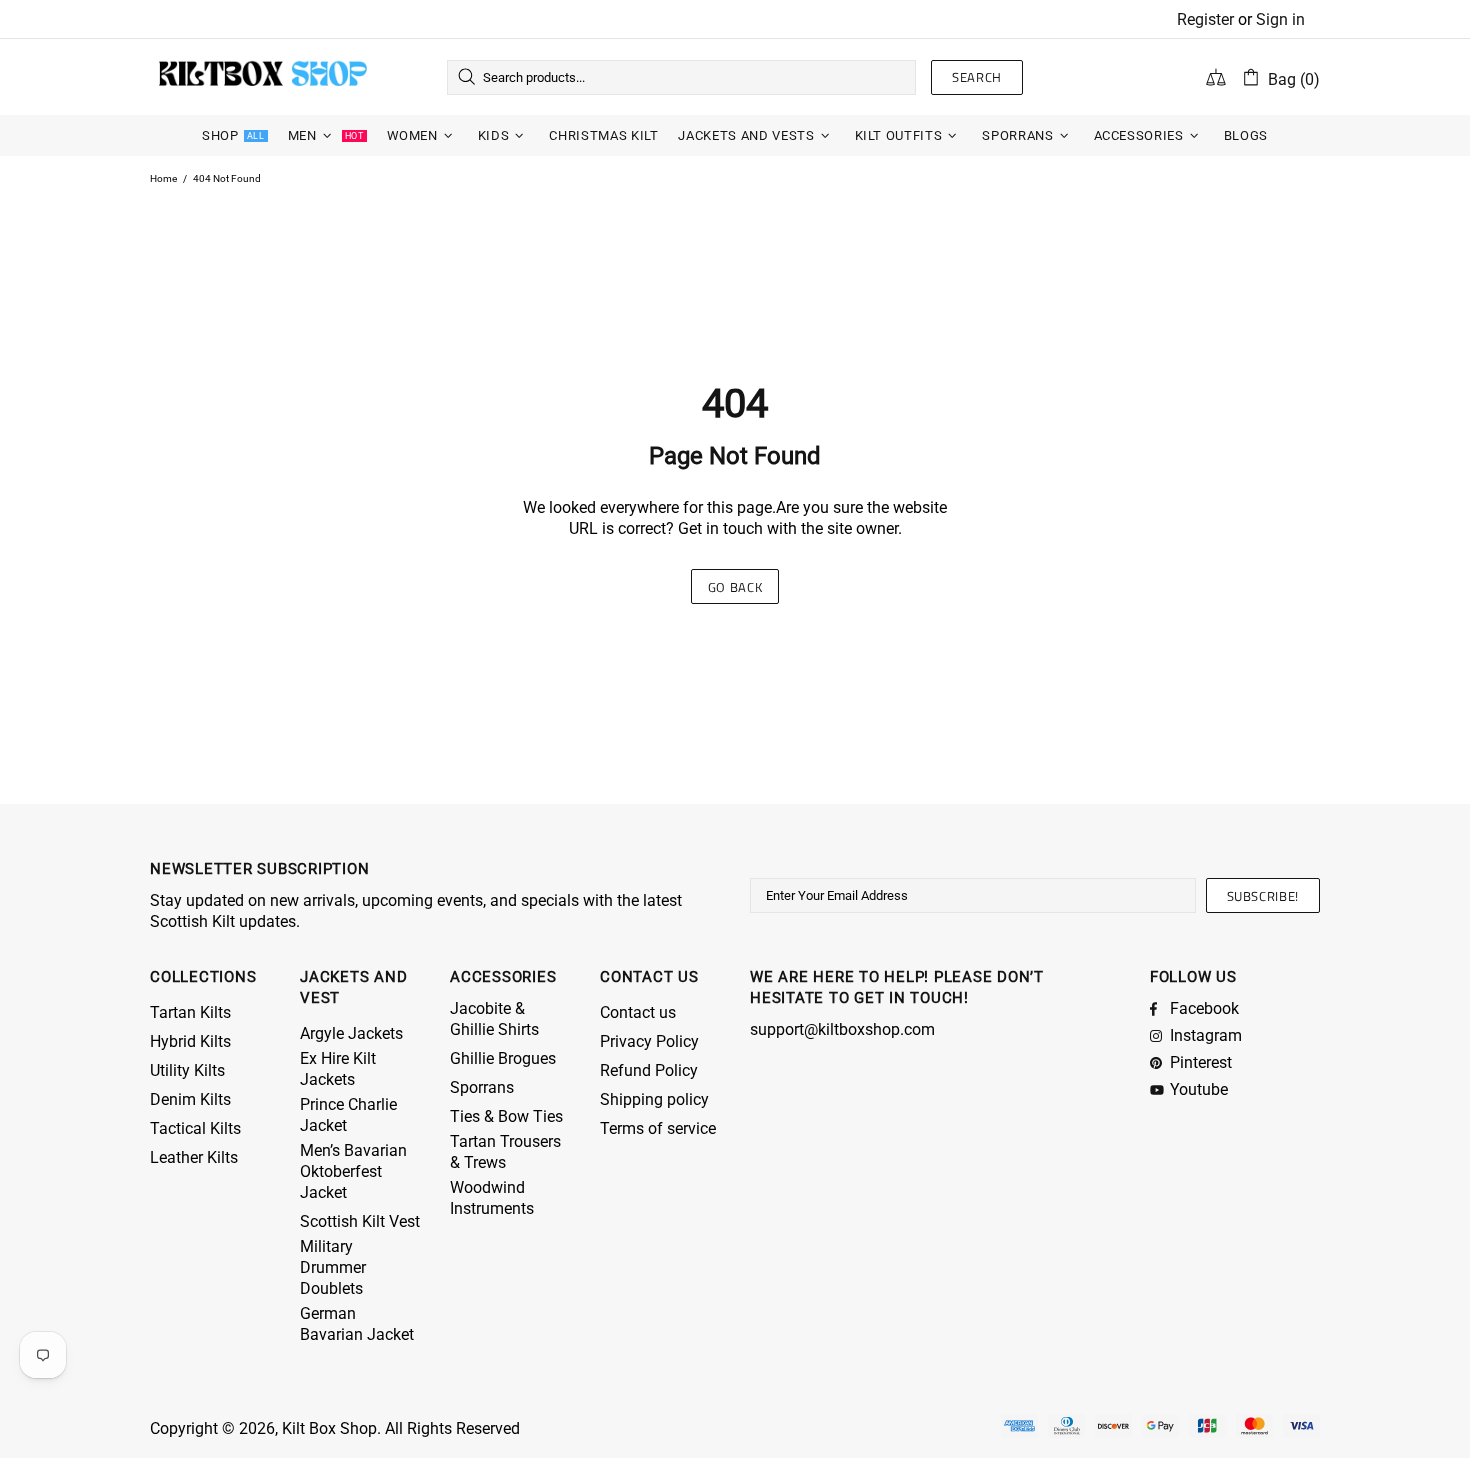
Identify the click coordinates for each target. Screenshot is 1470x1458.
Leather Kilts (194, 1157)
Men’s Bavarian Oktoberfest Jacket (353, 1171)
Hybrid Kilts (190, 1041)
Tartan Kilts (190, 1012)
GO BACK (735, 587)
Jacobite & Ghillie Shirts (494, 1019)
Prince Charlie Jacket (348, 1115)
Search (977, 77)
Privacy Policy (649, 1041)
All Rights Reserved (452, 1428)
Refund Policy (649, 1070)
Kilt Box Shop (263, 77)
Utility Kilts (187, 1070)
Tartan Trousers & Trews (505, 1152)
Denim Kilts (190, 1099)
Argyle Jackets (351, 1033)
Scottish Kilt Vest (360, 1221)
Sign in (1280, 19)
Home (163, 178)
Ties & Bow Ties (506, 1116)
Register (1205, 19)
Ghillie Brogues (503, 1058)
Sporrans (482, 1087)
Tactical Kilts (195, 1128)
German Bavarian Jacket (357, 1324)
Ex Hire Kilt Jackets (338, 1069)
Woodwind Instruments (492, 1198)
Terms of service (658, 1128)
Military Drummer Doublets (333, 1267)
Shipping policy (654, 1099)
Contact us (638, 1012)
